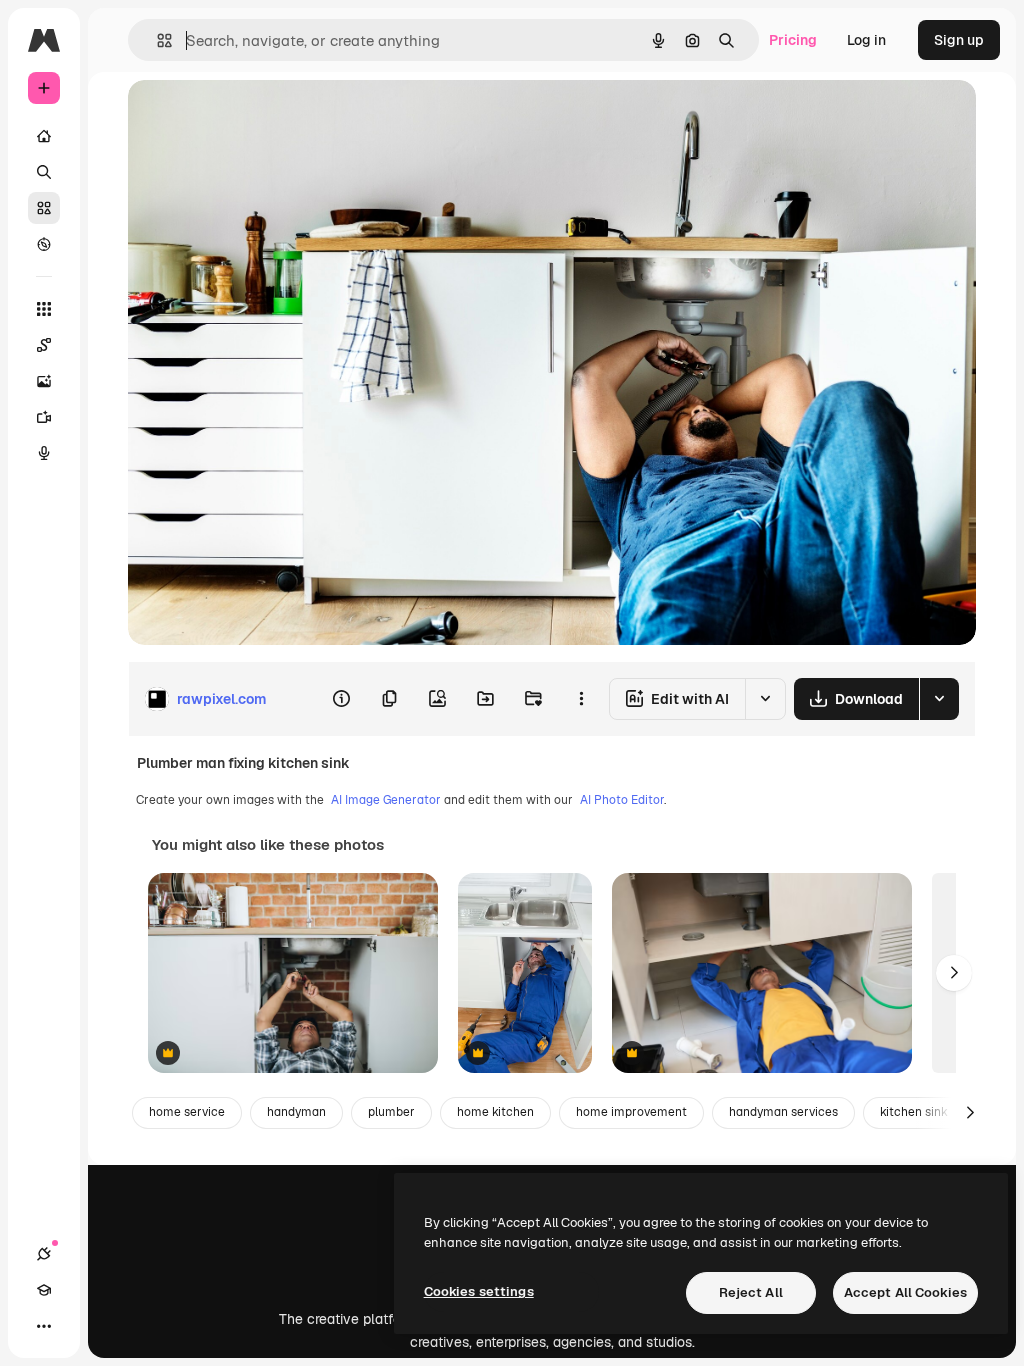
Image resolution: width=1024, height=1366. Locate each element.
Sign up (959, 40)
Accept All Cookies (905, 1292)
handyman (296, 1112)
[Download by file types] (939, 699)
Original (256, 117)
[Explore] (44, 244)
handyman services (783, 1112)
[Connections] (44, 1254)
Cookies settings (479, 1291)
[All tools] (44, 309)
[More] (44, 1326)
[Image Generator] (44, 381)
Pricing (793, 40)
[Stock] (44, 208)
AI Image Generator (386, 800)
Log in (866, 40)
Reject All (751, 1292)
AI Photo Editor (622, 800)
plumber (391, 1112)
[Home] (44, 136)
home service (187, 1112)
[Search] (44, 172)
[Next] (954, 973)
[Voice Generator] (44, 453)
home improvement (631, 1112)
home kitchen (495, 1112)
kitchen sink (914, 1112)
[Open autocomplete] (156, 40)
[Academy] (44, 1290)
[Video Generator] (44, 417)
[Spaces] (44, 345)
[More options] (581, 699)
